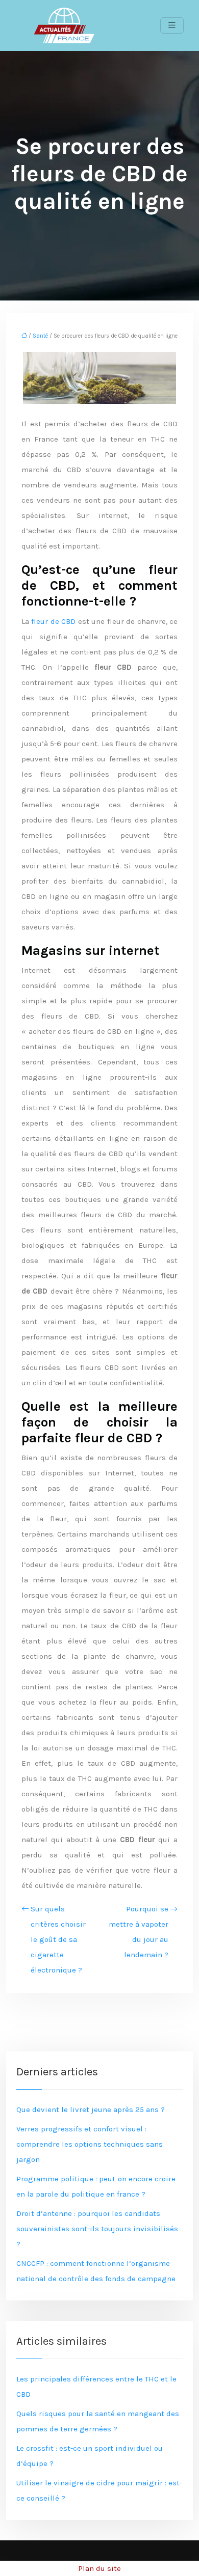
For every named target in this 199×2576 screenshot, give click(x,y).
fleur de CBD (53, 621)
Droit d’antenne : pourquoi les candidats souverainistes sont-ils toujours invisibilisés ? (97, 2229)
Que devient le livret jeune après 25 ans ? (91, 2109)
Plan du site (99, 2568)
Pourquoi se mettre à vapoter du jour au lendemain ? (139, 1932)
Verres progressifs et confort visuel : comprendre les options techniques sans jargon (90, 2144)
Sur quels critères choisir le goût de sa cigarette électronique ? (58, 1939)
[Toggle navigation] (172, 25)
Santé (40, 336)
